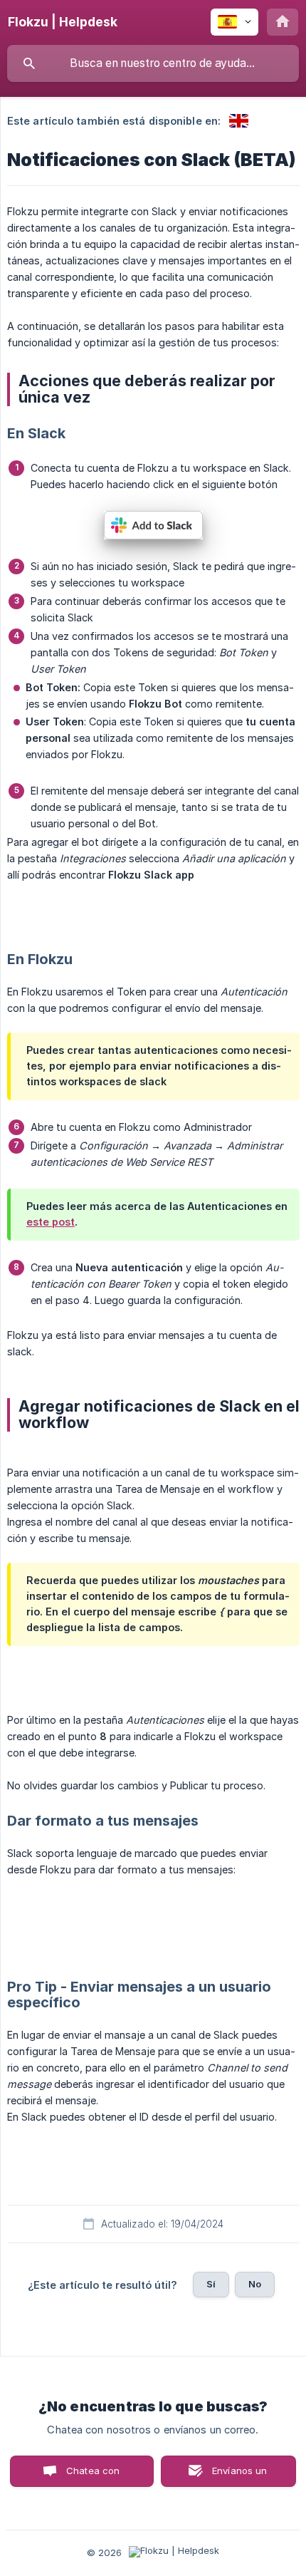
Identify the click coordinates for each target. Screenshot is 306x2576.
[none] (63, 22)
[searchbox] (153, 63)
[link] (239, 121)
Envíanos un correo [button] (240, 2476)
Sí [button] (211, 2284)
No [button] (255, 2284)
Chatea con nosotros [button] (90, 2476)
